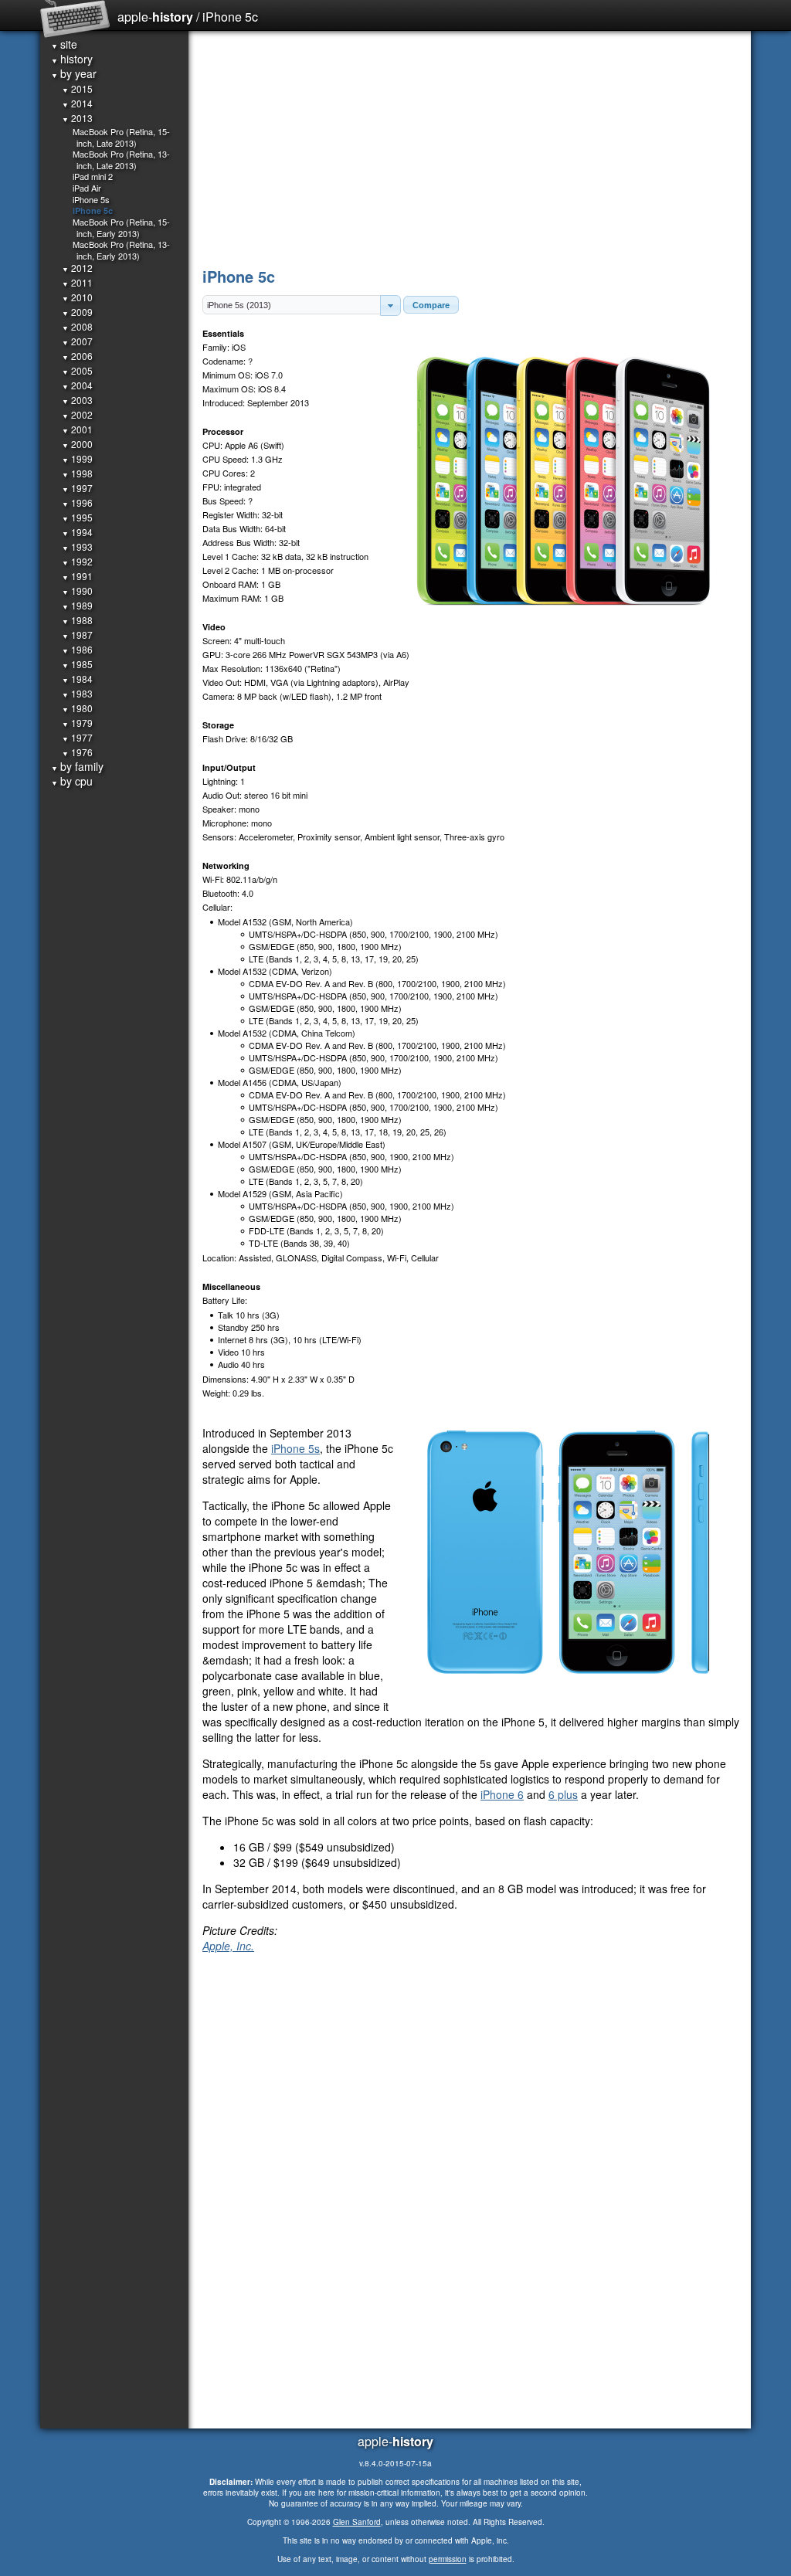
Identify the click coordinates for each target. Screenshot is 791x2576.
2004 (77, 385)
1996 (77, 502)
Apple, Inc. (228, 1946)
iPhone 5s (295, 1448)
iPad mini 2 (93, 176)
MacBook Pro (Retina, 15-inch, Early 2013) (121, 227)
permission (448, 2559)
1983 (77, 693)
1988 (77, 620)
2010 (77, 297)
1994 (77, 532)
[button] (390, 305)
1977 (77, 737)
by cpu (72, 781)
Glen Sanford (357, 2522)
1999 (77, 458)
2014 (77, 103)
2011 (77, 282)
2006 (77, 356)
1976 (77, 752)
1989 (77, 605)
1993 (77, 546)
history (72, 59)
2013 (77, 118)
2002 (77, 414)
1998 (77, 473)
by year (74, 73)
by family (77, 766)
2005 (77, 370)
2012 (77, 268)
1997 (77, 488)
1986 (77, 649)
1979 (77, 723)
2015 (77, 88)
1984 (77, 679)
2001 (77, 429)
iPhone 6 (502, 1794)
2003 (77, 400)
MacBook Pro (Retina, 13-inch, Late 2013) (121, 160)
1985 (77, 664)
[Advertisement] (471, 147)
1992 (77, 561)
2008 (77, 326)
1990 (77, 591)
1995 (77, 517)
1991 (77, 576)
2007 (77, 341)
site (64, 44)
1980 (77, 708)
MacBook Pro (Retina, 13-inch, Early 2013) (121, 250)
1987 (77, 635)
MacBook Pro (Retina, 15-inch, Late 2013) (121, 137)
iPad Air (87, 188)
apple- (155, 17)
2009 (77, 312)
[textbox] (292, 305)
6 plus (563, 1794)
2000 (77, 444)
